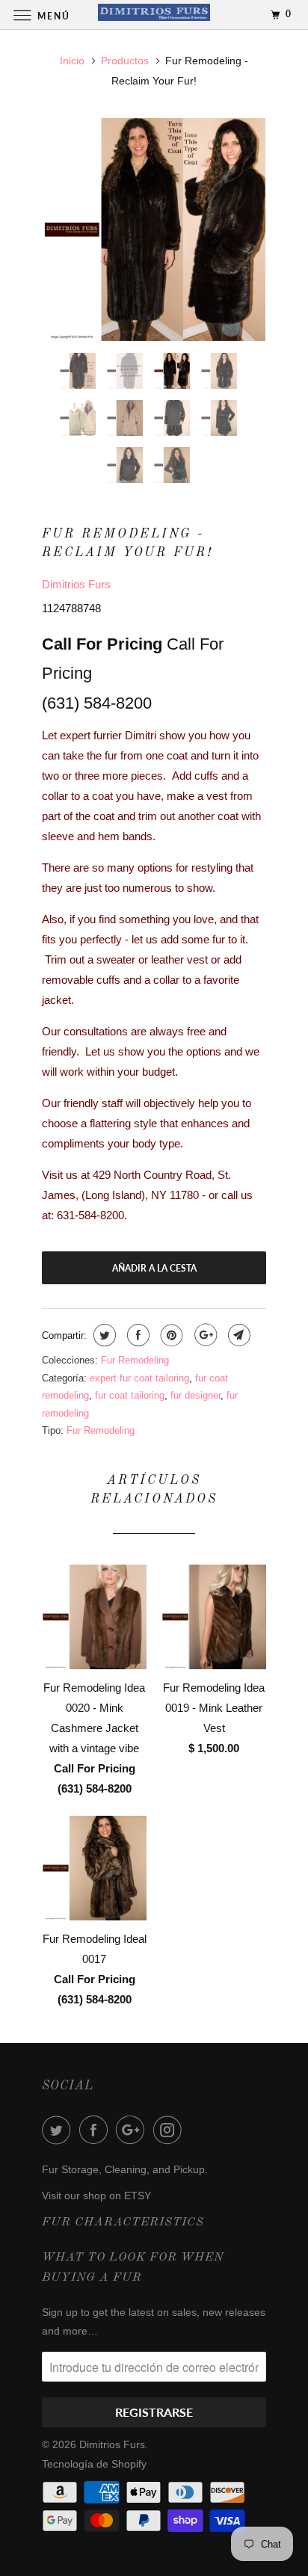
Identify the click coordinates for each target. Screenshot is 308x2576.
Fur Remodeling (135, 1360)
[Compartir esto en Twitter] (103, 1335)
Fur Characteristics (123, 2222)
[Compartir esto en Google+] (204, 1335)
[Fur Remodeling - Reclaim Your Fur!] (154, 229)
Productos (125, 61)
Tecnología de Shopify (94, 2464)
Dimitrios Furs (76, 584)
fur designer (195, 1395)
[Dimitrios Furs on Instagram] (170, 2130)
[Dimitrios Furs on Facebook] (96, 2130)
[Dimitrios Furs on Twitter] (59, 2130)
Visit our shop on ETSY (96, 2196)
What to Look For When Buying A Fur (133, 2268)
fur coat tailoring (130, 1395)
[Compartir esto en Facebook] (136, 1335)
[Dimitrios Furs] (154, 15)
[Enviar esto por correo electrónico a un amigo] (237, 1335)
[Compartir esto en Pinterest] (170, 1335)
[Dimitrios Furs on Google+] (133, 2130)
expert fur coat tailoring (139, 1378)
